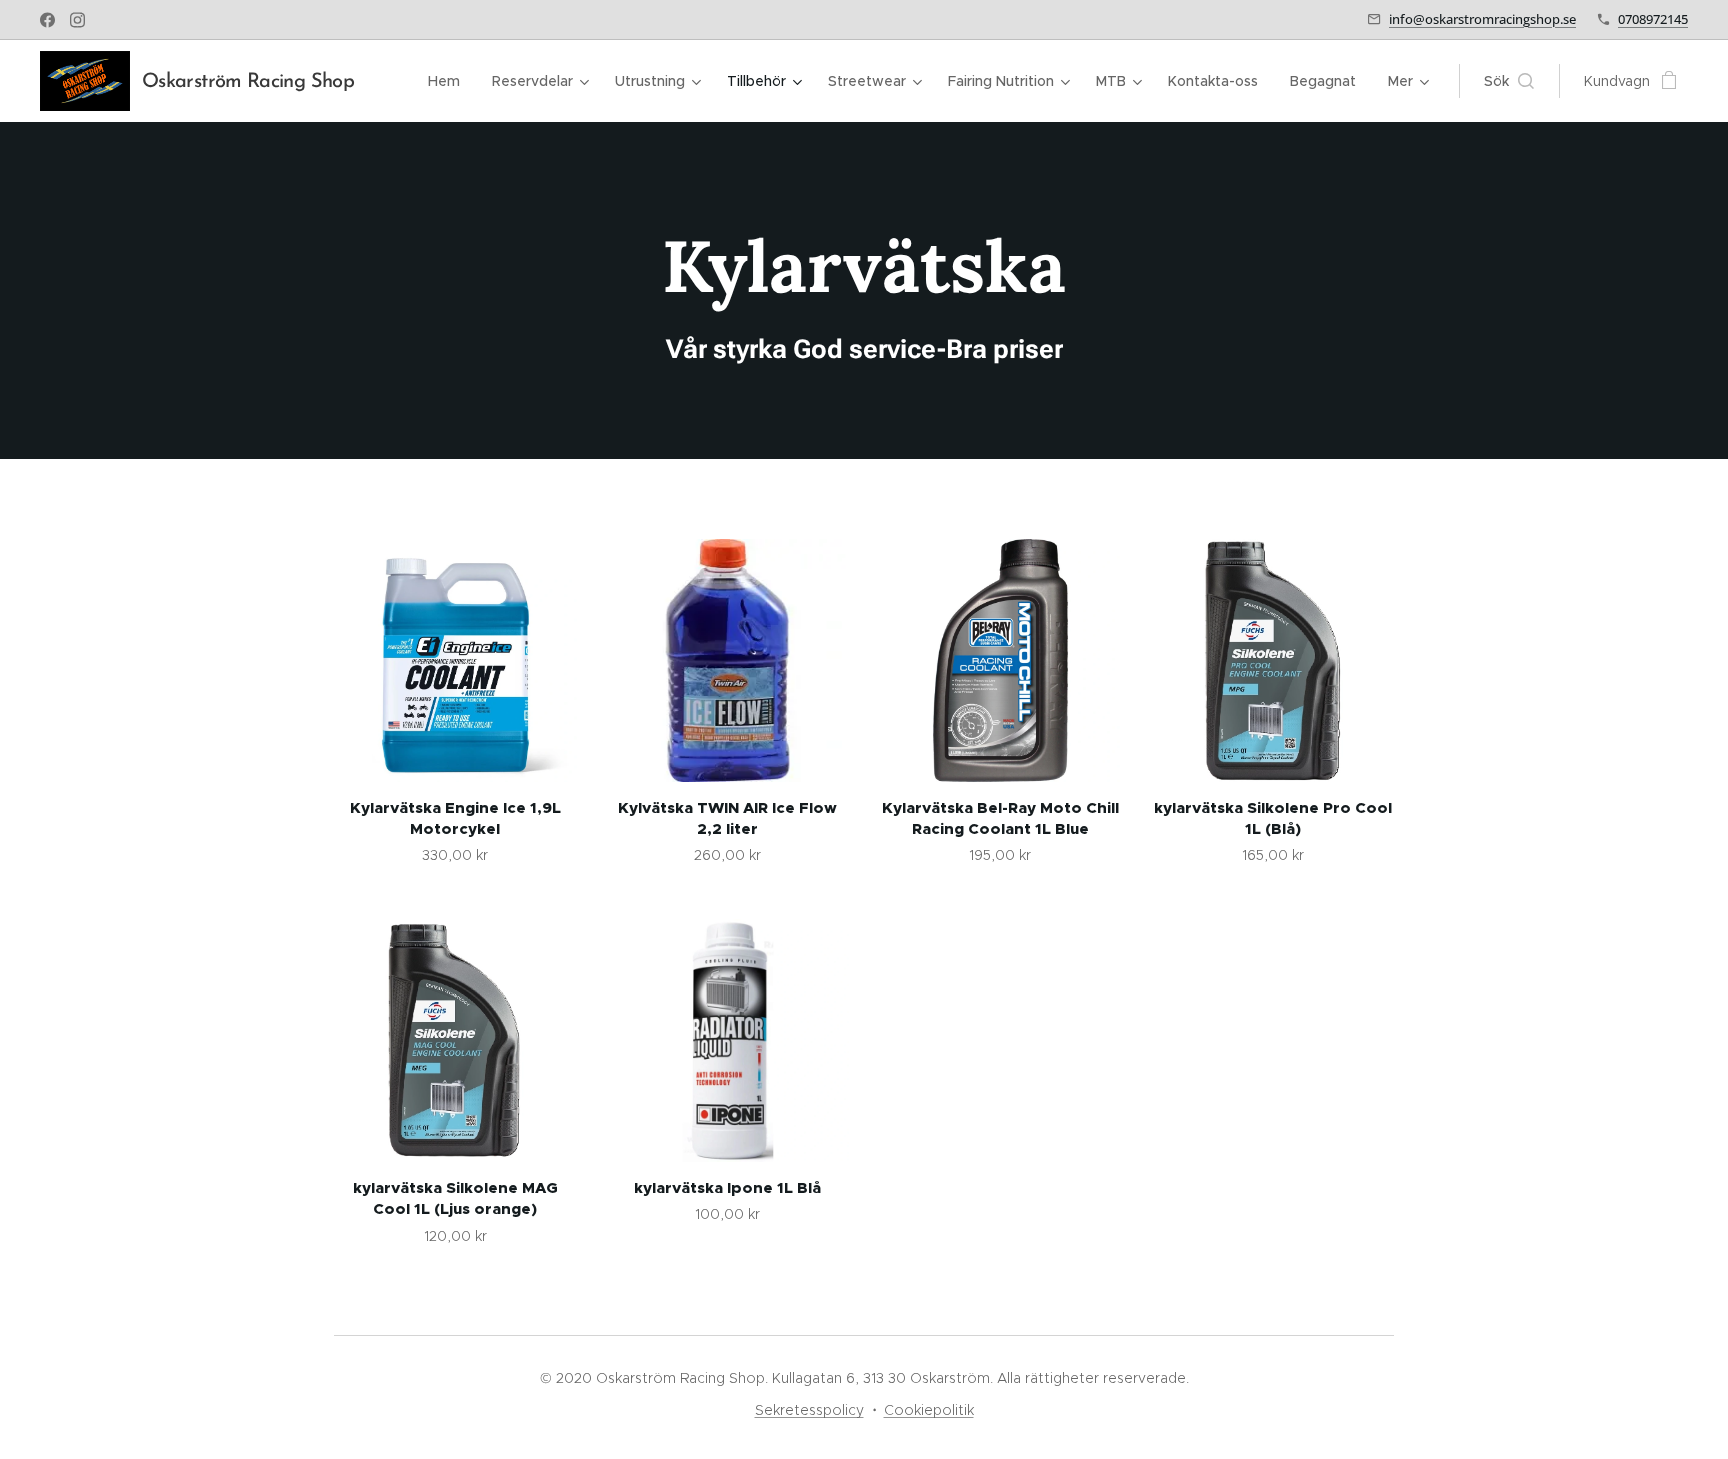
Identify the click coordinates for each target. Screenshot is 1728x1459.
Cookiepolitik (929, 1410)
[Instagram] (77, 20)
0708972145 (1653, 19)
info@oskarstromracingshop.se (1482, 19)
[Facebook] (47, 20)
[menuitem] (449, 81)
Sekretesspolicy (809, 1410)
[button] (1509, 81)
